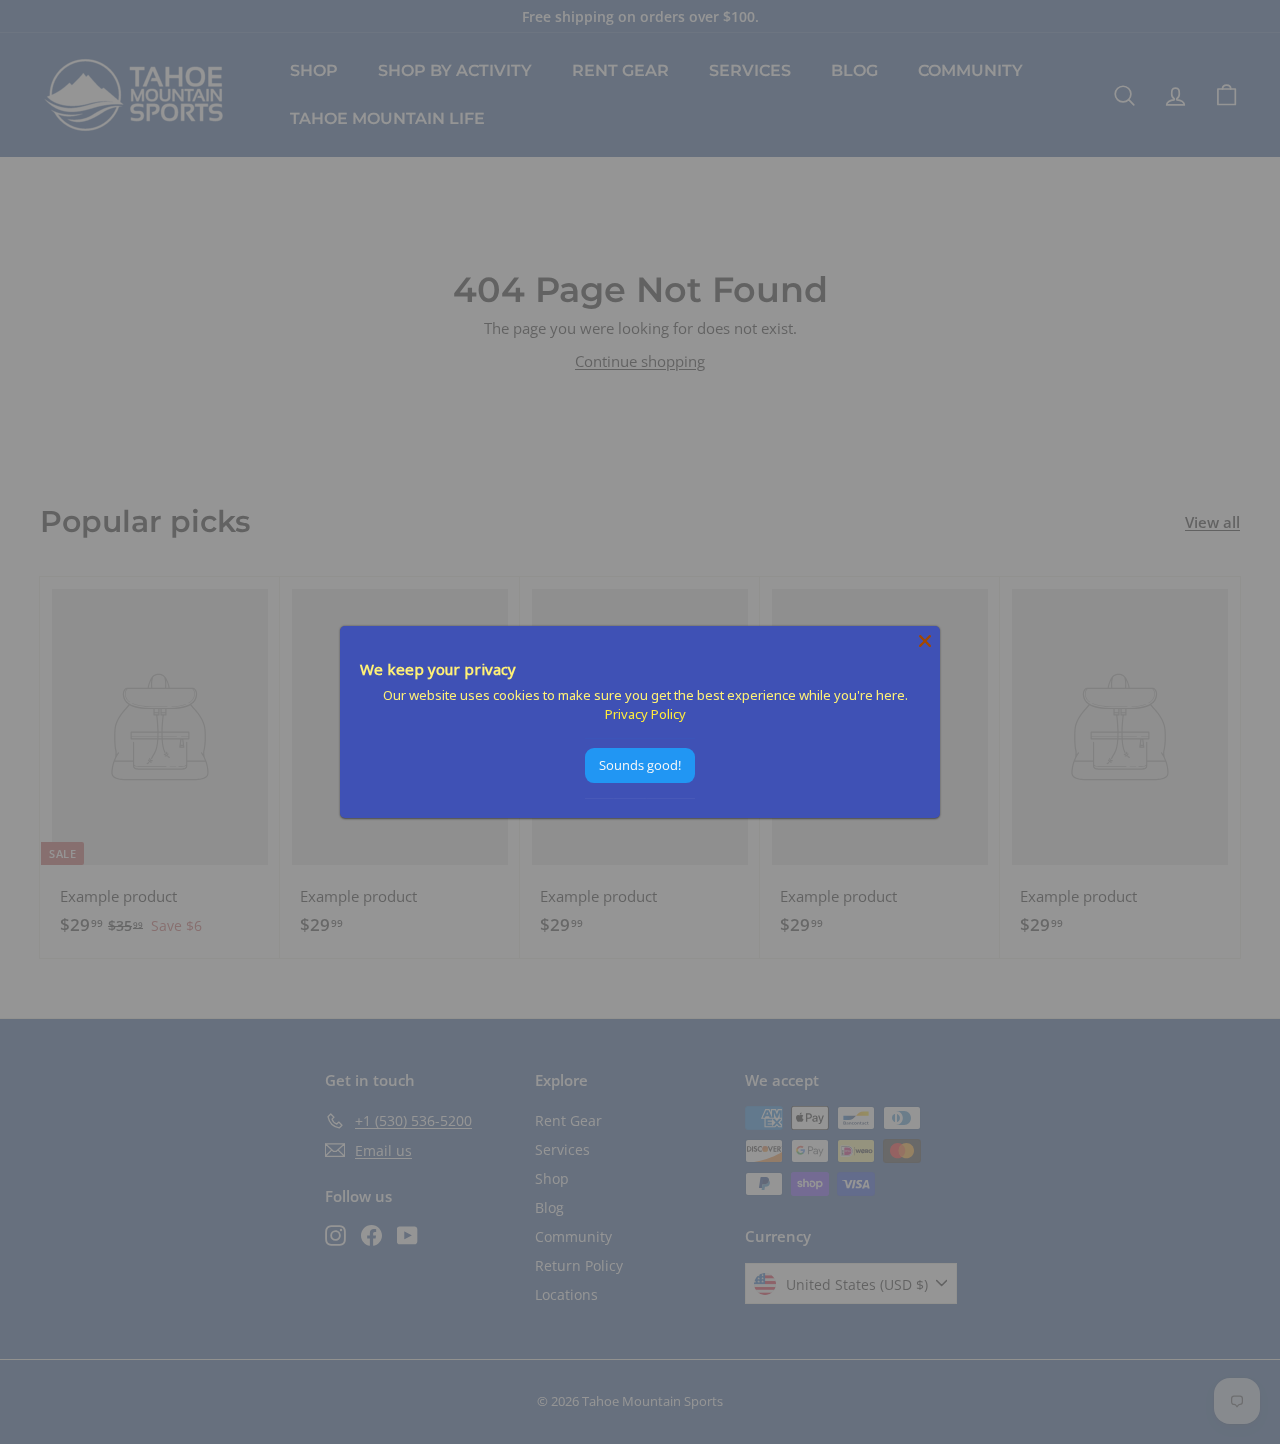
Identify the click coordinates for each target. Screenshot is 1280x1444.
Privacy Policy (645, 714)
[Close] (925, 641)
